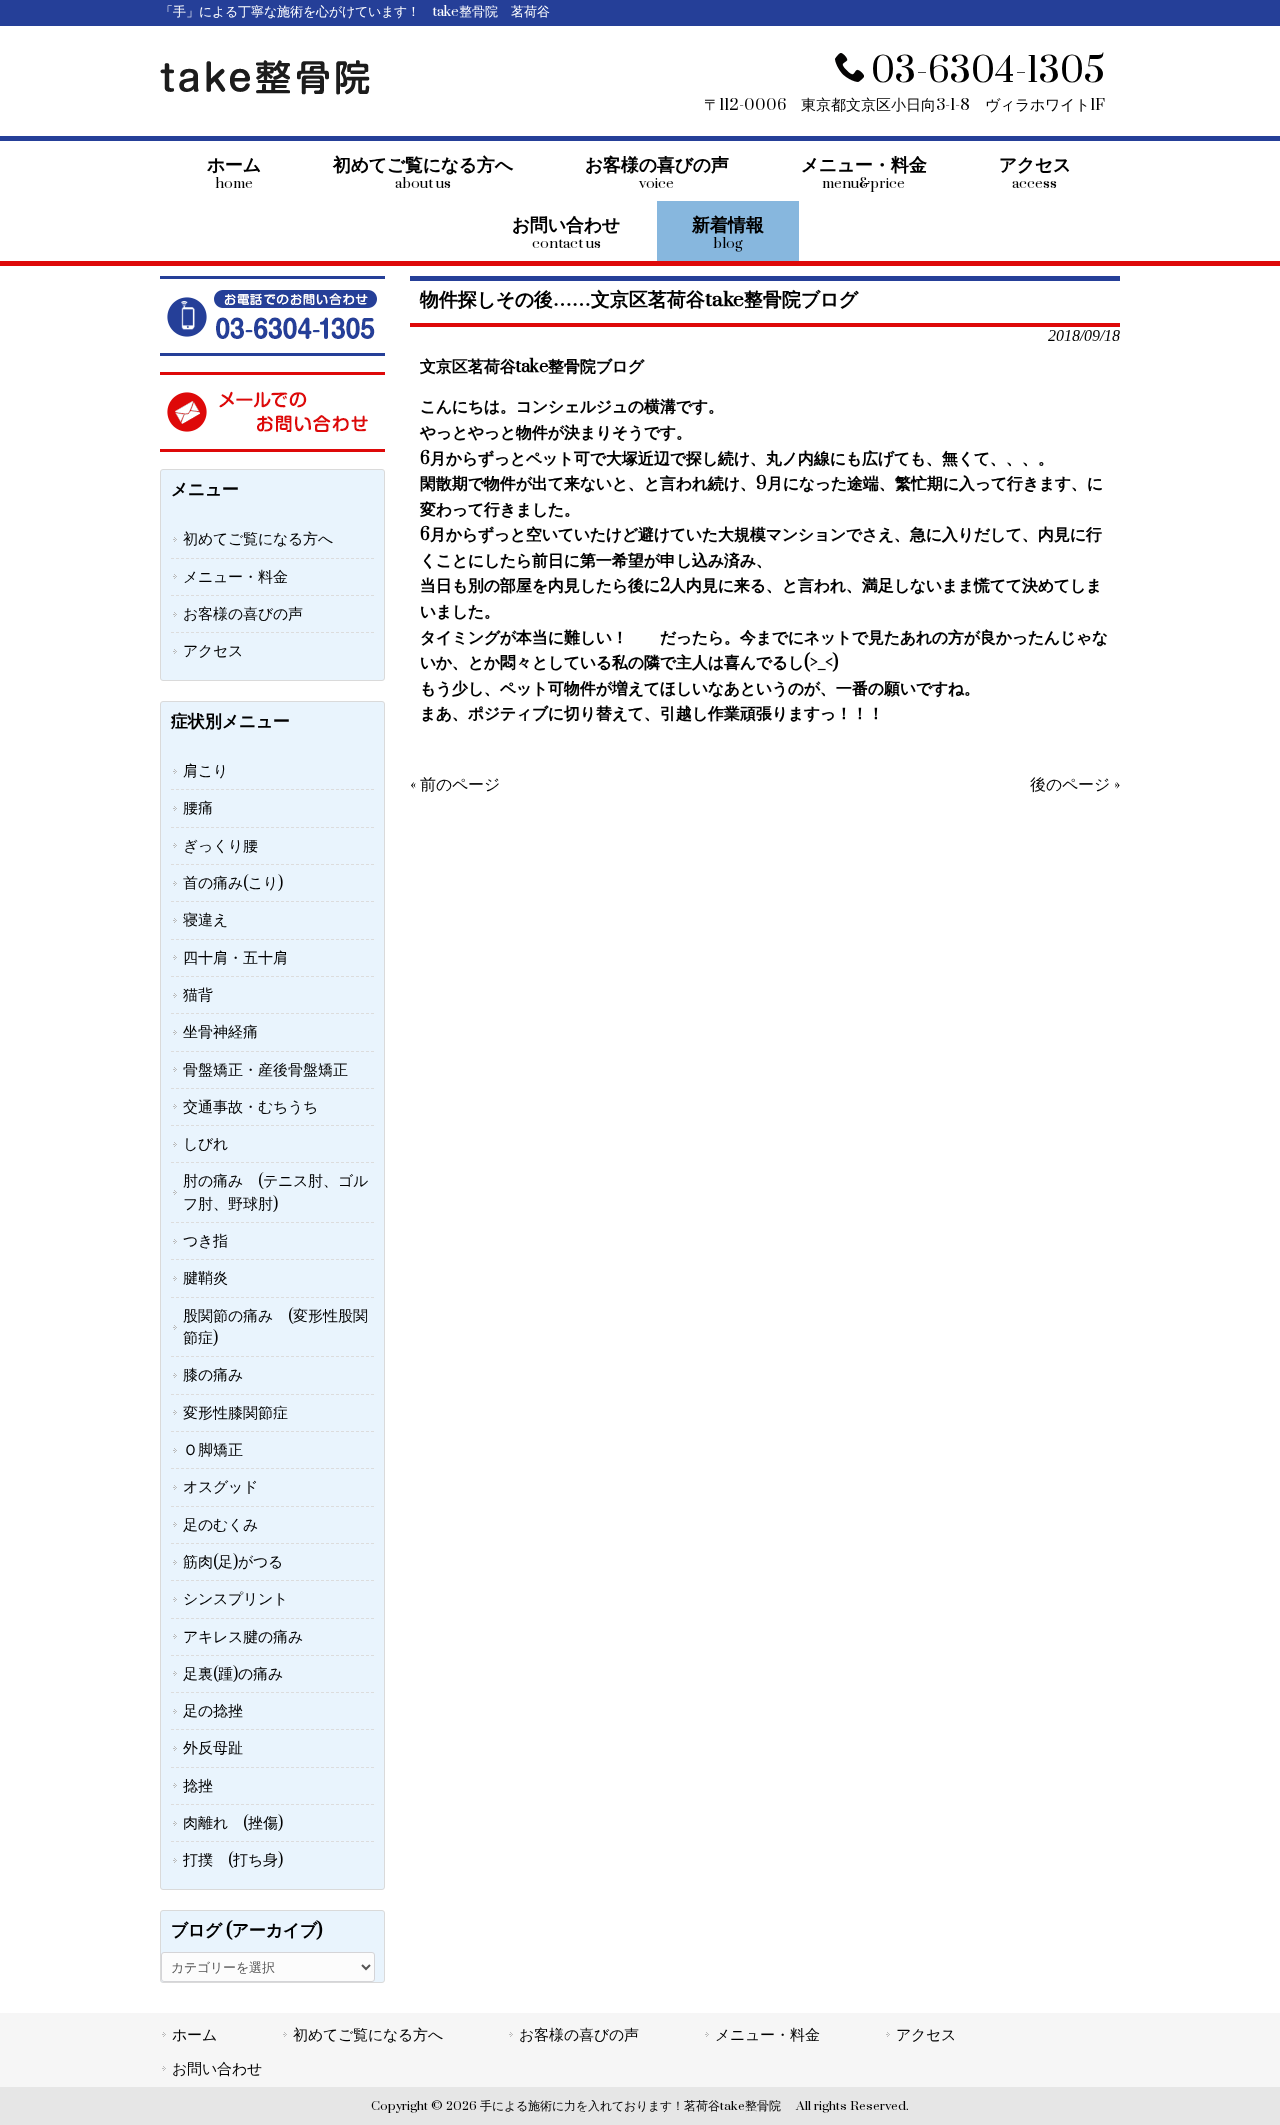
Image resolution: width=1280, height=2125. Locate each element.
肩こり (205, 771)
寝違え (205, 920)
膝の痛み (213, 1375)
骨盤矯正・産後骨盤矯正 (265, 1070)
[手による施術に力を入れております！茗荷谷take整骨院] (265, 90)
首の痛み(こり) (233, 883)
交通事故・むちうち (250, 1107)
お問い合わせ (217, 2069)
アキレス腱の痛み (243, 1637)
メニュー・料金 (235, 577)
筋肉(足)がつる (233, 1562)
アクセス (213, 651)
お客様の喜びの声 (243, 614)
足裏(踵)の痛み (233, 1674)
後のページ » (1075, 785)
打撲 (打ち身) (233, 1860)
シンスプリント (235, 1599)
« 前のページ (455, 785)
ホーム (194, 2035)
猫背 (198, 995)
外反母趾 (213, 1748)
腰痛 (198, 808)
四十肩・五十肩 (235, 958)
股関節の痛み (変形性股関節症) (275, 1327)
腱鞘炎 (205, 1278)
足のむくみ (220, 1525)
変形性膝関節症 (235, 1413)
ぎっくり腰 (220, 846)
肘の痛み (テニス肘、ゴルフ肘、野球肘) (275, 1192)
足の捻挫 (213, 1711)
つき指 (205, 1241)
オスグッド (220, 1487)
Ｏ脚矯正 (213, 1450)
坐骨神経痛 (220, 1032)
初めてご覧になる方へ (258, 539)
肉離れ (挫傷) (233, 1823)
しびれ (205, 1144)
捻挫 (198, 1786)
